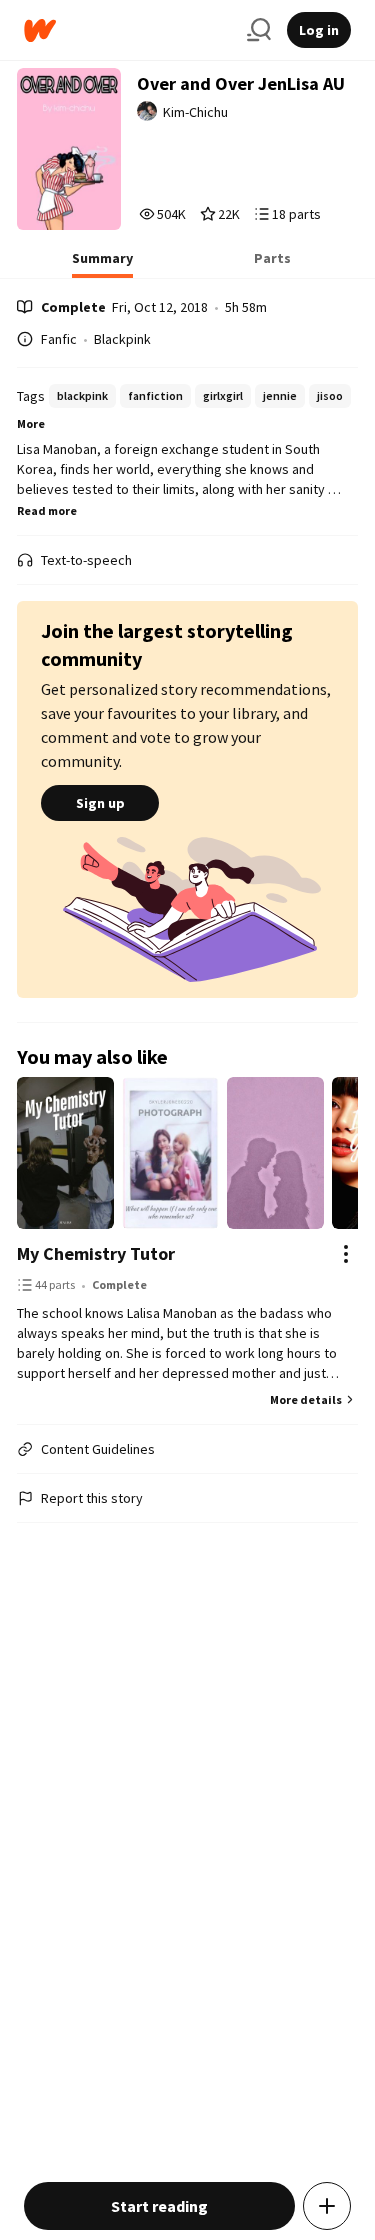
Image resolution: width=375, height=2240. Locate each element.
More (31, 423)
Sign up (100, 803)
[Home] (127, 30)
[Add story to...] (327, 2206)
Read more (47, 510)
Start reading (159, 2206)
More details (306, 1399)
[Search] (259, 30)
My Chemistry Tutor (96, 1253)
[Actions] (346, 1254)
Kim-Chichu (195, 112)
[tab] (102, 264)
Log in (319, 30)
